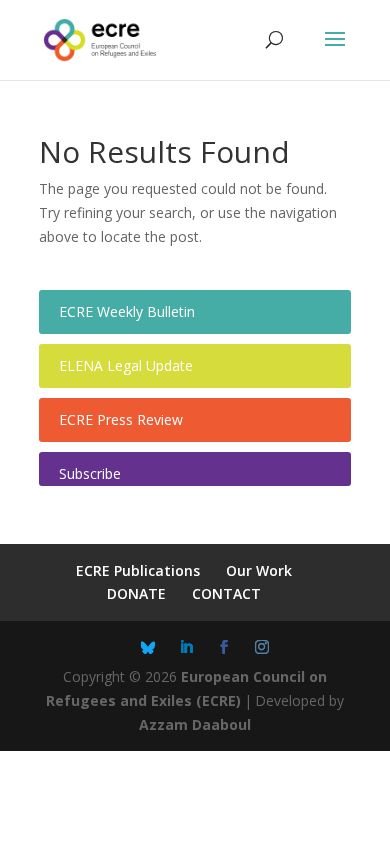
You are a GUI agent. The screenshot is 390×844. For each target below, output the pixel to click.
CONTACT (226, 593)
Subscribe (90, 473)
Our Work (259, 570)
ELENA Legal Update (126, 365)
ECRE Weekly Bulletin (127, 311)
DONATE (136, 593)
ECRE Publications (138, 570)
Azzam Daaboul (195, 724)
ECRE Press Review (121, 419)
